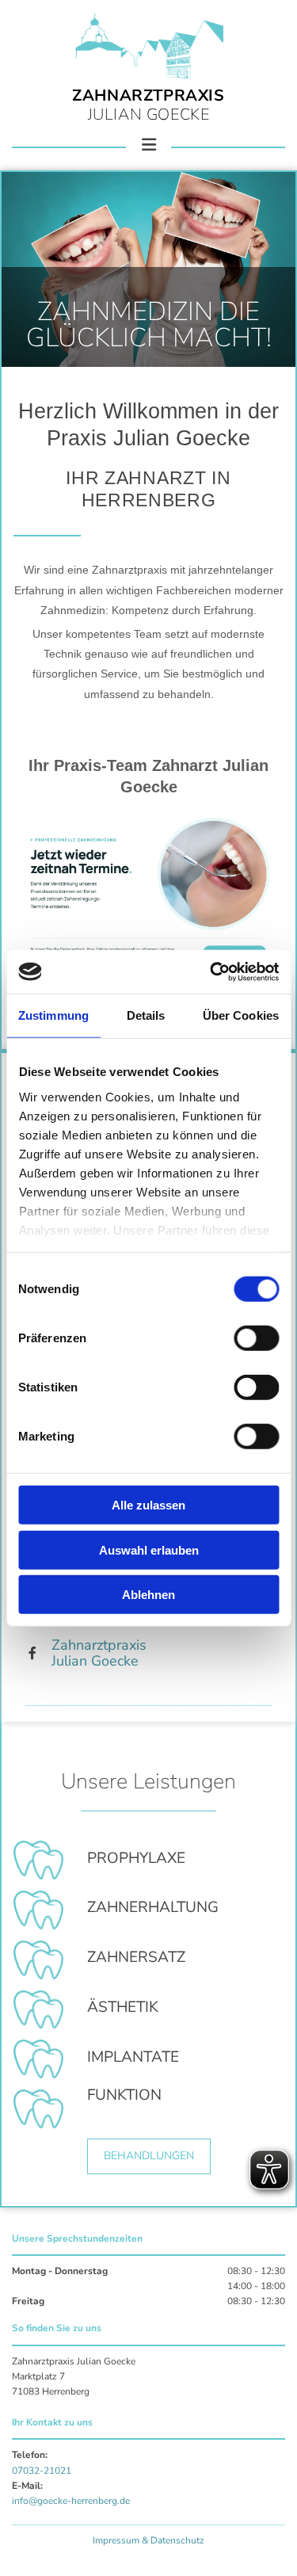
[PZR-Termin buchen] (148, 891)
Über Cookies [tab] (241, 1015)
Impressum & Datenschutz (148, 2540)
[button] (149, 2156)
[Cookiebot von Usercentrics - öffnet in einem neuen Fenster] (211, 971)
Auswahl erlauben (149, 1549)
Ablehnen (148, 1595)
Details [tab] (146, 1015)
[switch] (256, 1338)
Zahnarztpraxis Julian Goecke (99, 1653)
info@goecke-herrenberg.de (71, 2501)
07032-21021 (42, 2471)
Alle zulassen (148, 1505)
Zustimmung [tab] (53, 1015)
